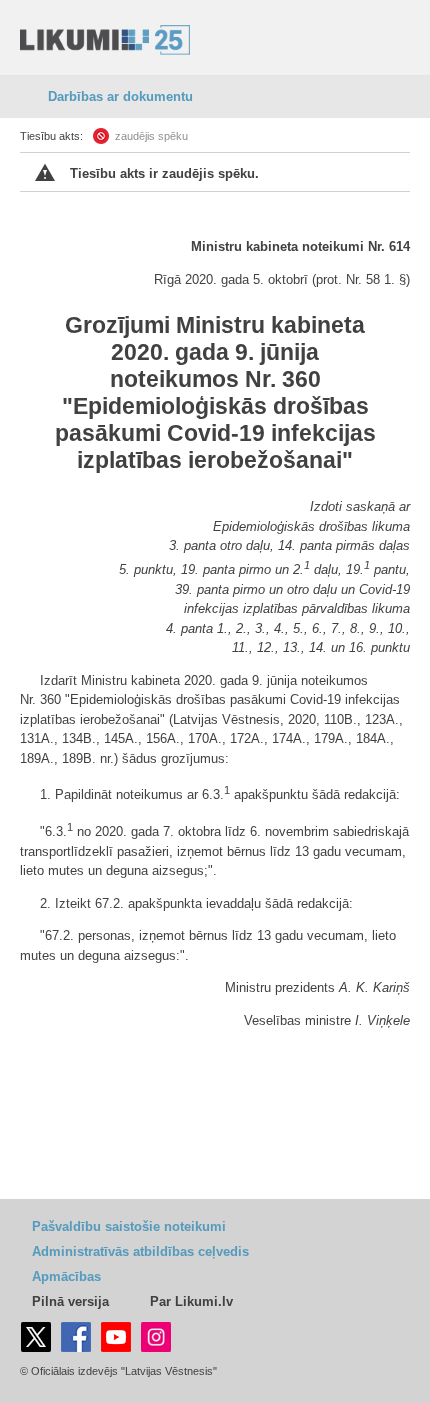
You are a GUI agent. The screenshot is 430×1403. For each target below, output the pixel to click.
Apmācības (66, 1276)
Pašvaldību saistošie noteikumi (129, 1226)
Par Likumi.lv (191, 1301)
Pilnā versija (70, 1301)
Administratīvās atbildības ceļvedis (140, 1251)
